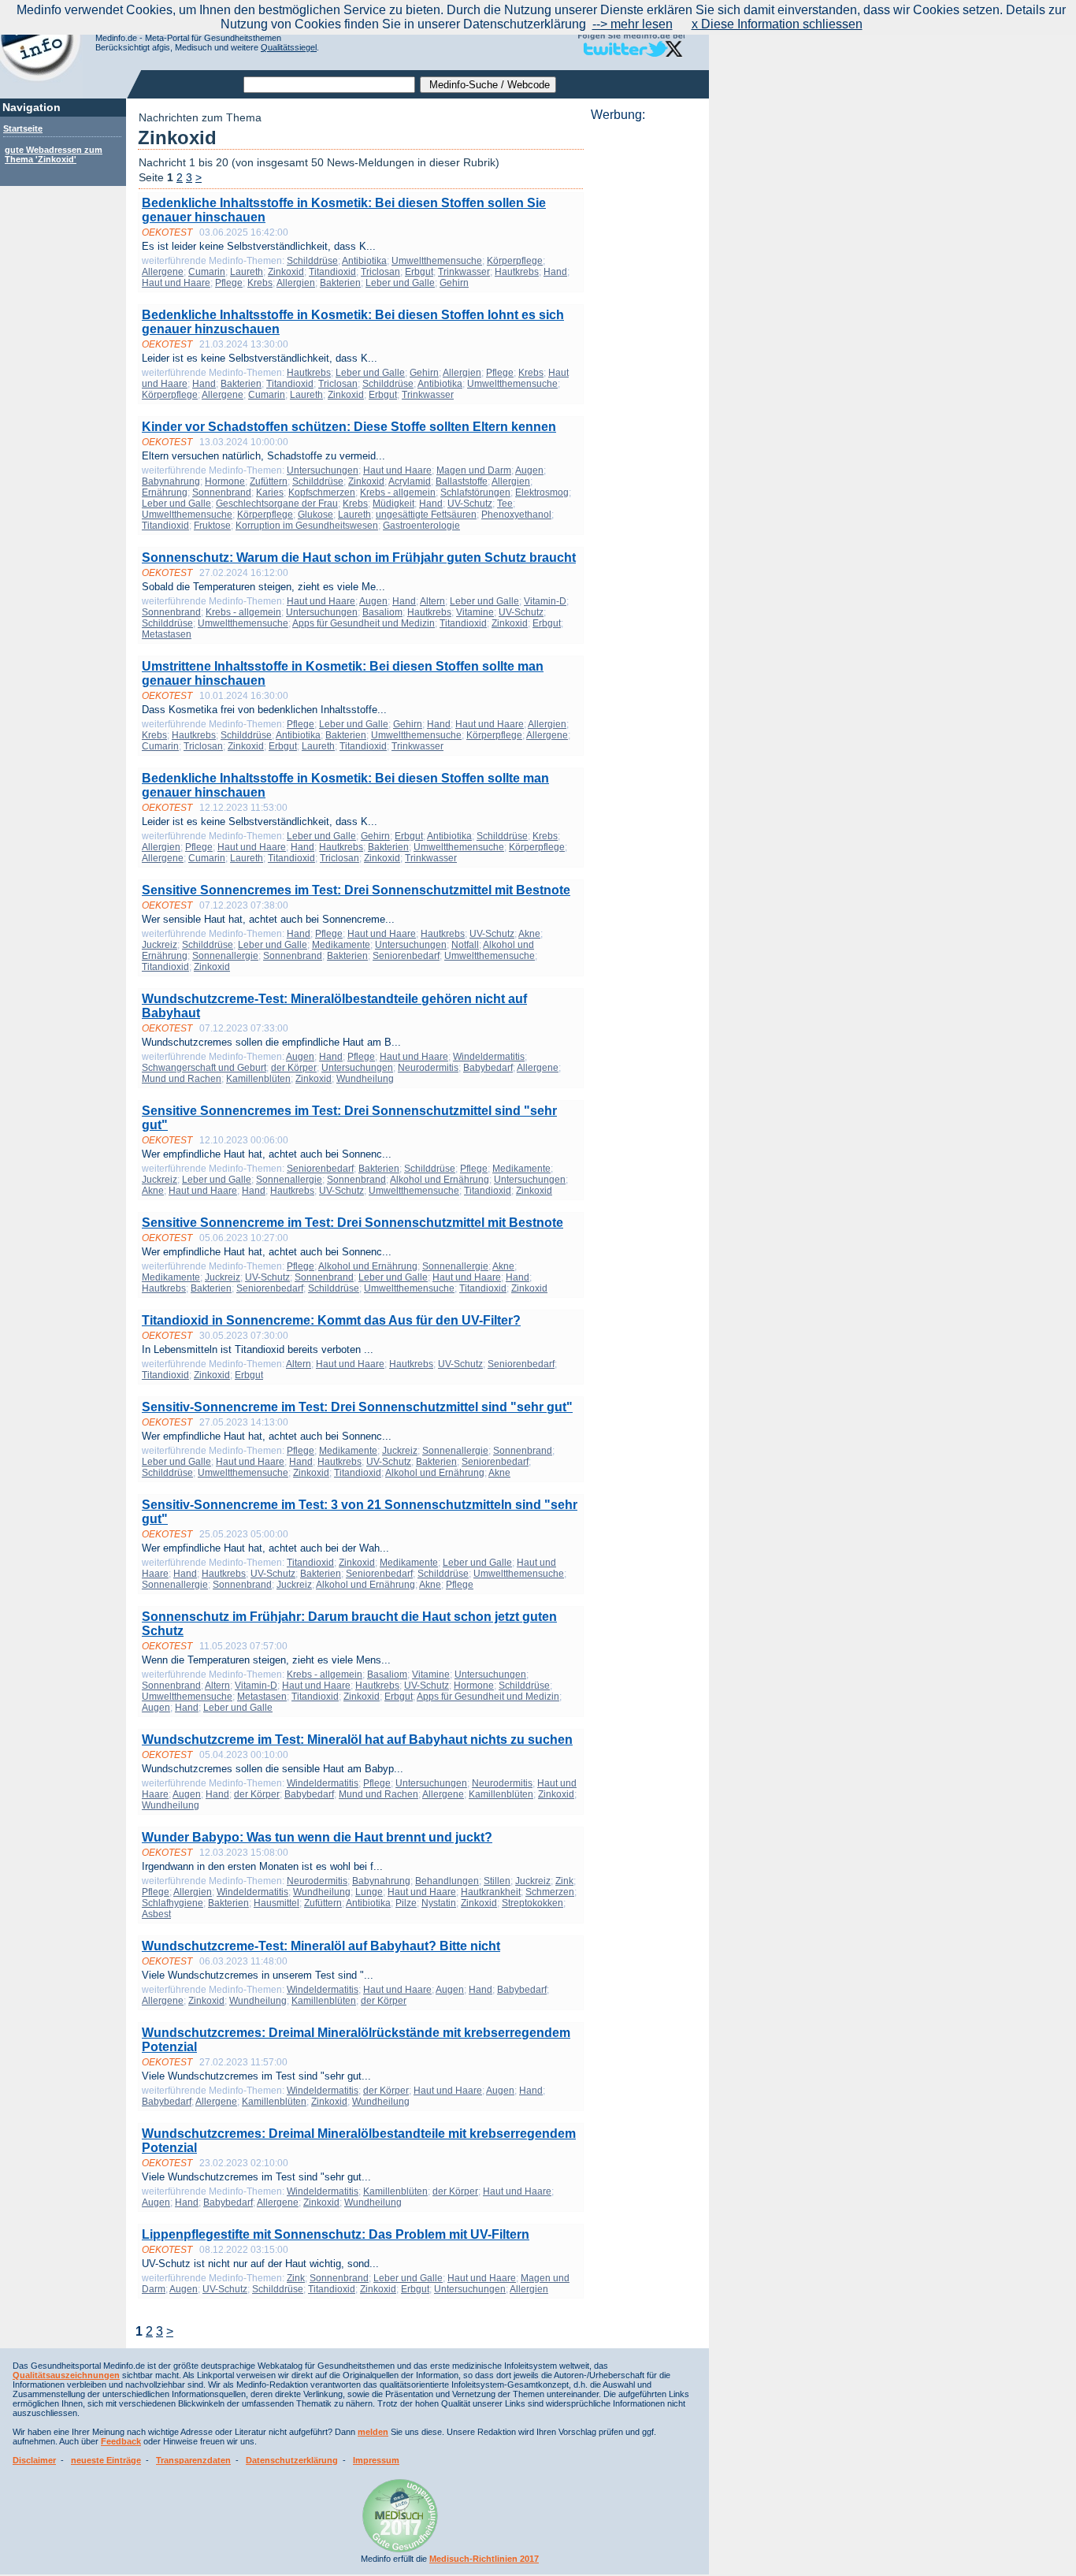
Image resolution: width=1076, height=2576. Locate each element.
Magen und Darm (474, 470)
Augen (529, 470)
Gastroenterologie (421, 526)
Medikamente (341, 945)
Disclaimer (34, 2460)
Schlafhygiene (173, 1903)
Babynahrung (171, 481)
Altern (432, 601)
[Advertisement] (645, 359)
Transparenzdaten (193, 2460)
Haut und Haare (176, 283)
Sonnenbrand (222, 493)
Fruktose (212, 526)
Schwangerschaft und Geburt (204, 1068)
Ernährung (165, 493)
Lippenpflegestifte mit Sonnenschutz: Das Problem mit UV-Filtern (336, 2234)
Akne (529, 934)
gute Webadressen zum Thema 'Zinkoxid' (54, 154)
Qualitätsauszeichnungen (66, 2375)
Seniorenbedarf (406, 956)
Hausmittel (276, 1903)
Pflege (229, 283)
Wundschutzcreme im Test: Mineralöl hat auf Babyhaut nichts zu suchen (357, 1740)
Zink (564, 1881)
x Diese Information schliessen (777, 24)
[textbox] (329, 85)
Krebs (260, 283)
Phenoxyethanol (516, 515)
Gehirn (454, 283)
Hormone (225, 481)
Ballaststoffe (462, 481)
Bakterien (340, 283)
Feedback (121, 2441)
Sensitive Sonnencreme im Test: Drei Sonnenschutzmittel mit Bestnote (352, 1223)
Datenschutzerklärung (292, 2460)
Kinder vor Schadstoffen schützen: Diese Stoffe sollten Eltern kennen (349, 427)
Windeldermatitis (489, 1057)
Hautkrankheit (491, 1892)
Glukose (315, 515)
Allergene (163, 272)
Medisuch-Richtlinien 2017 (484, 2559)
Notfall (465, 945)
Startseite (23, 128)
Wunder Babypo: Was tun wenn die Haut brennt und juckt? (317, 1837)
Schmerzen (550, 1892)
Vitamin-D (545, 601)
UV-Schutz (470, 504)
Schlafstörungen (475, 493)
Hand (555, 272)
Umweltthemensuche (437, 261)
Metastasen (167, 634)
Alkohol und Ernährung (440, 1180)
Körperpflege (515, 261)
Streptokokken (532, 1903)
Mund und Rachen (182, 1079)
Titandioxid (332, 272)
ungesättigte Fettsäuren (426, 515)
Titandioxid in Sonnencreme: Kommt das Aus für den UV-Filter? (331, 1320)
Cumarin (207, 272)
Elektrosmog (542, 493)
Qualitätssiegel (289, 47)
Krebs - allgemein (398, 493)
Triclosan (380, 272)
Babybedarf (488, 1068)
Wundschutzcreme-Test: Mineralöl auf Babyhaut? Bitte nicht (321, 1946)
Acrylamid (410, 481)
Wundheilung (365, 1079)
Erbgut (419, 272)
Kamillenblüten (258, 1079)
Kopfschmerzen (322, 493)
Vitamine (475, 612)
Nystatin (439, 1903)
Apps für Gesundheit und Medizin (364, 623)
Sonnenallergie (225, 956)
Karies (270, 493)
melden (373, 2432)
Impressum (376, 2460)
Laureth (247, 272)
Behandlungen (447, 1881)
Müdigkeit (393, 504)
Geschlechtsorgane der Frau (277, 504)
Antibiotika (364, 261)
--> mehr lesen (633, 24)
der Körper (294, 1068)
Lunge (369, 1892)
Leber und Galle (400, 283)
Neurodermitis (428, 1068)
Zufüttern (269, 481)
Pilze (406, 1903)
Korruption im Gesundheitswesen (307, 526)
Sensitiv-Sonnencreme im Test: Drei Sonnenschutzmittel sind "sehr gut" (357, 1407)
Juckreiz (160, 945)
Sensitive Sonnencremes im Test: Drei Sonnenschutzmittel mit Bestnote (356, 890)
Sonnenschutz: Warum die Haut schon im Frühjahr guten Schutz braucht (359, 558)
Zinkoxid (286, 272)
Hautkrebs (517, 272)
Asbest (156, 1914)
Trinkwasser (464, 272)
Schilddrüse (312, 261)
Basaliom (382, 612)
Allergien (296, 283)
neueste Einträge (106, 2460)
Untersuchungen (323, 470)
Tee (505, 504)
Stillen (497, 1881)
